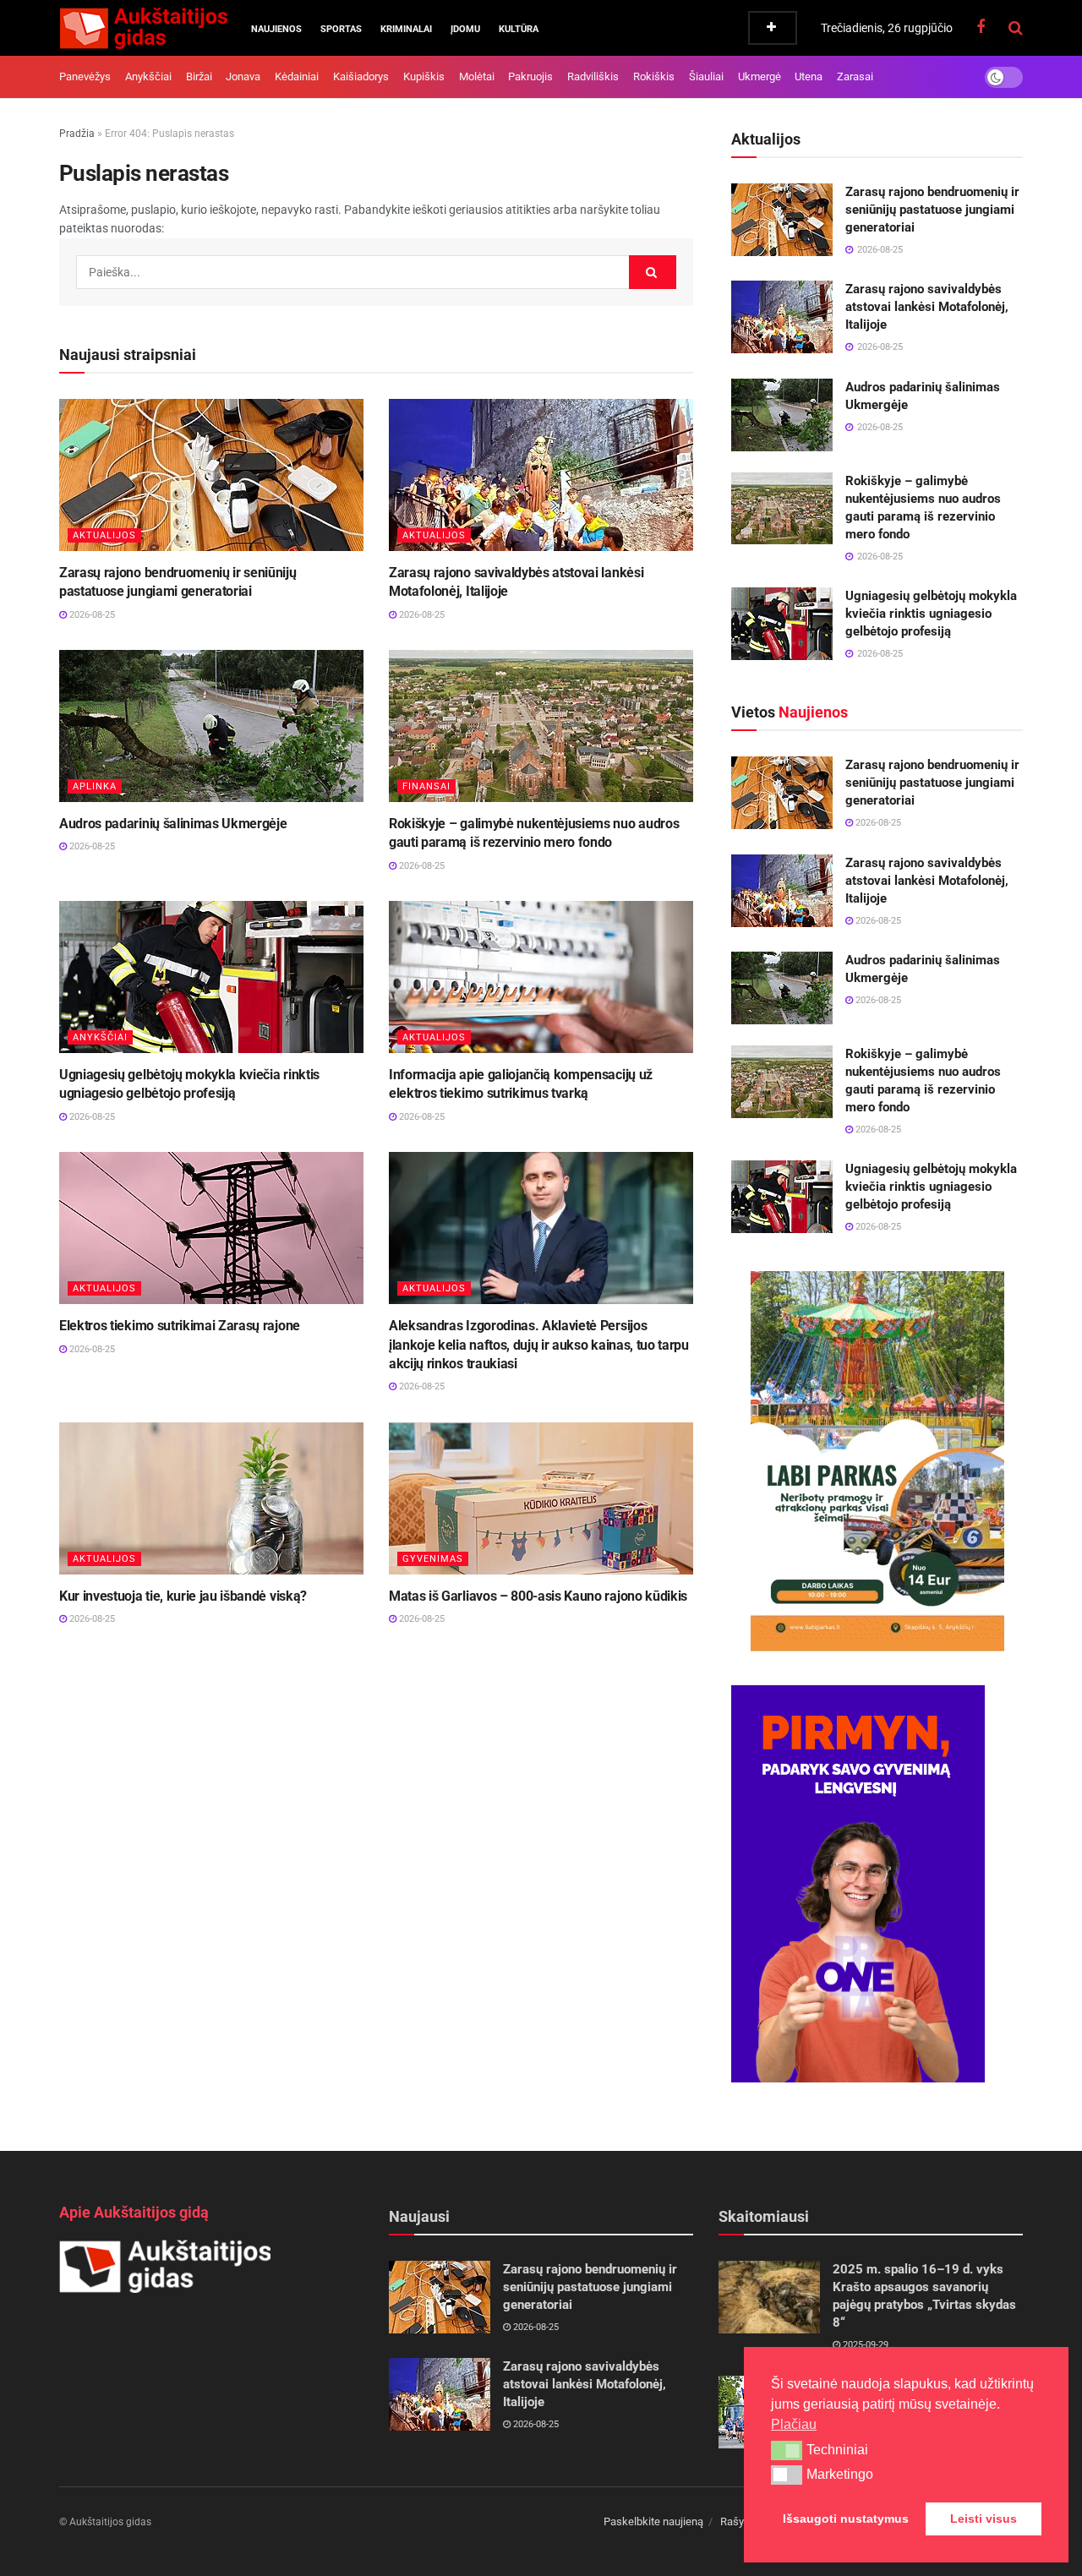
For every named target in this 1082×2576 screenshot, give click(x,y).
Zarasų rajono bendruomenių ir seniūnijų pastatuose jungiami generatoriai (932, 210)
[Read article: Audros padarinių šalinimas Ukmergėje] (211, 726)
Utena (809, 76)
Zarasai (855, 76)
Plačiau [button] (794, 2424)
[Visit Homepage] (143, 28)
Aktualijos (104, 535)
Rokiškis (654, 76)
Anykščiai (148, 76)
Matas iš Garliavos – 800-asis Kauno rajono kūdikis (538, 1596)
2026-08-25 (91, 615)
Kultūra (519, 29)
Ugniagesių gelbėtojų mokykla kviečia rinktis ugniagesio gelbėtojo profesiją (931, 614)
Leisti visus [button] (984, 2519)
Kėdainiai (297, 76)
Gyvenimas (433, 1559)
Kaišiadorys (361, 76)
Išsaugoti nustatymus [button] (846, 2519)
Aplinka (95, 786)
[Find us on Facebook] (981, 27)
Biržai (199, 76)
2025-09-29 (864, 2345)
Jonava (243, 76)
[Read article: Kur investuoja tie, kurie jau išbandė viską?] (211, 1498)
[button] (787, 2450)
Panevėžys (85, 76)
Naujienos (276, 29)
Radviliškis (593, 76)
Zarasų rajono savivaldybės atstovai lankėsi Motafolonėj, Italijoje (927, 307)
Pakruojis (530, 76)
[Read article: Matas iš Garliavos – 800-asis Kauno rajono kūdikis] (541, 1498)
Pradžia (77, 134)
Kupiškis (424, 76)
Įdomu (465, 29)
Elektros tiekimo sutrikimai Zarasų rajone (180, 1326)
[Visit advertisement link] (877, 1461)
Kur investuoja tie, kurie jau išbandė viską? (183, 1596)
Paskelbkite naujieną (653, 2521)
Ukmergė (760, 76)
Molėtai (477, 76)
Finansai (426, 786)
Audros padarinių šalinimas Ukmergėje (173, 824)
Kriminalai (406, 29)
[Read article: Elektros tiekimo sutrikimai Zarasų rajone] (211, 1228)
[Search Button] (1016, 28)
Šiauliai (706, 76)
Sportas (341, 29)
